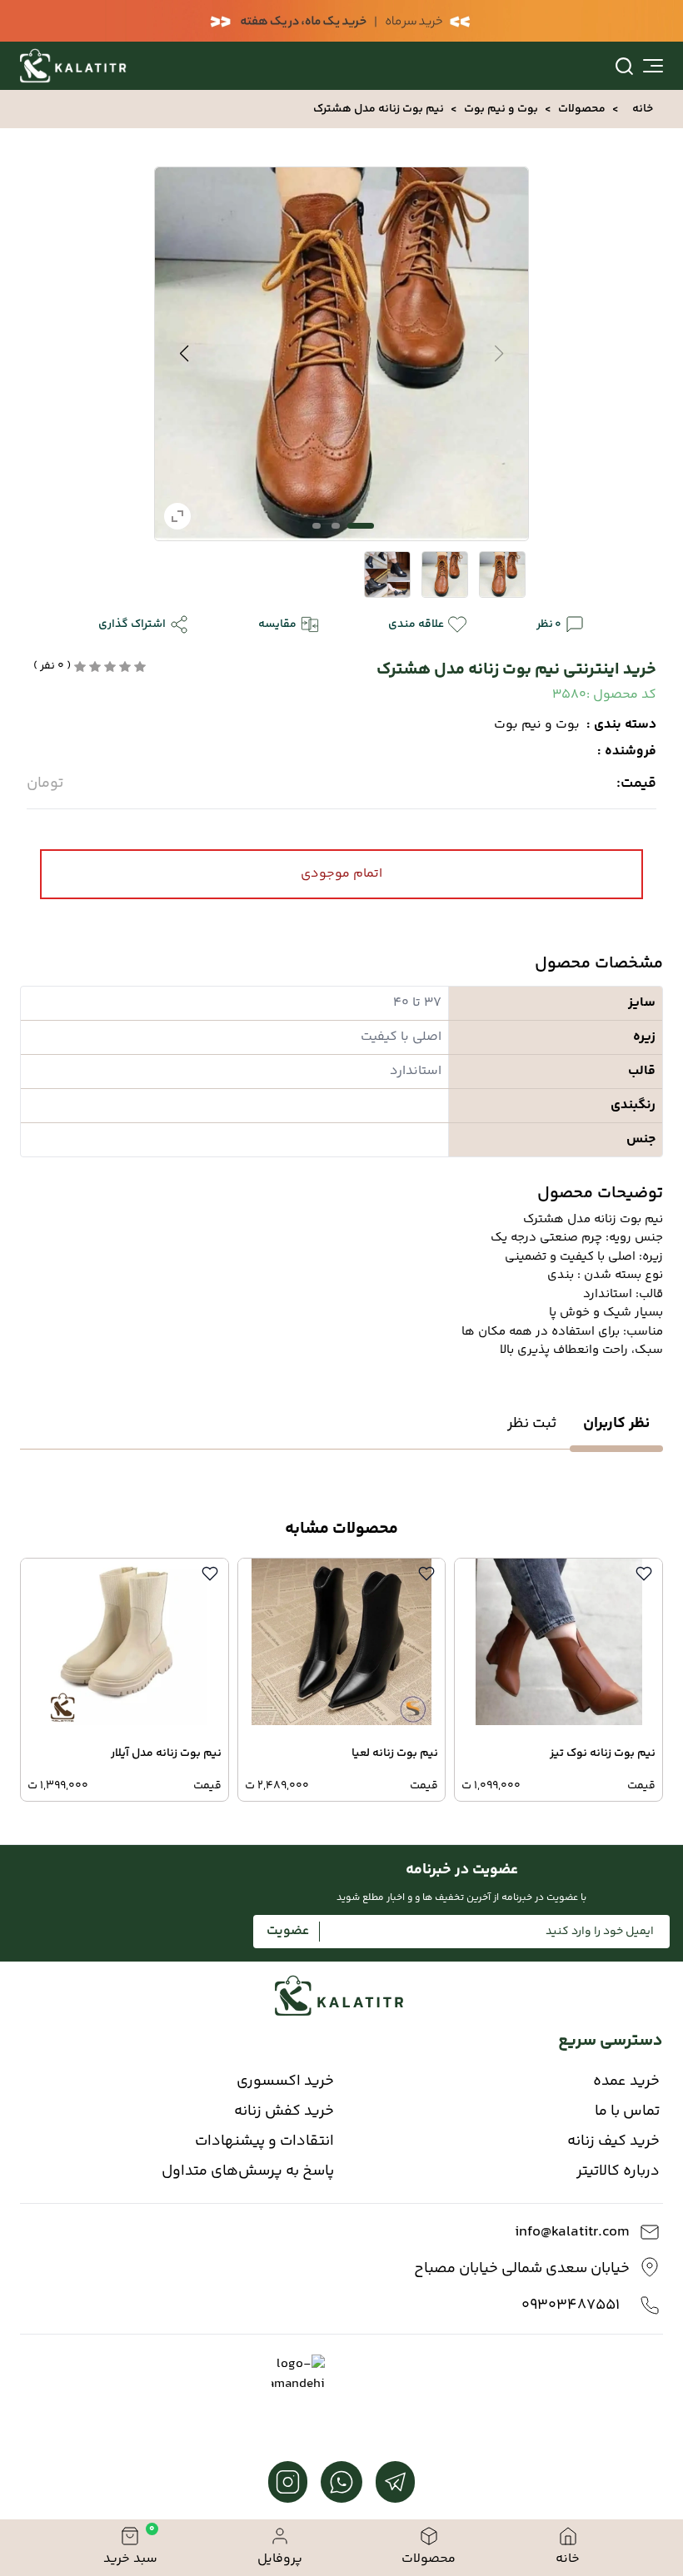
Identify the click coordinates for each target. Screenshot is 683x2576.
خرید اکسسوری (285, 2081)
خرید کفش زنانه (284, 2111)
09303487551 (571, 2305)
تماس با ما (627, 2111)
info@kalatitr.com (572, 2232)
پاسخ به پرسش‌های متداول (248, 2171)
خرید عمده (626, 2081)
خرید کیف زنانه (613, 2141)
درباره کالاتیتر (618, 2171)
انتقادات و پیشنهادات (264, 2141)
